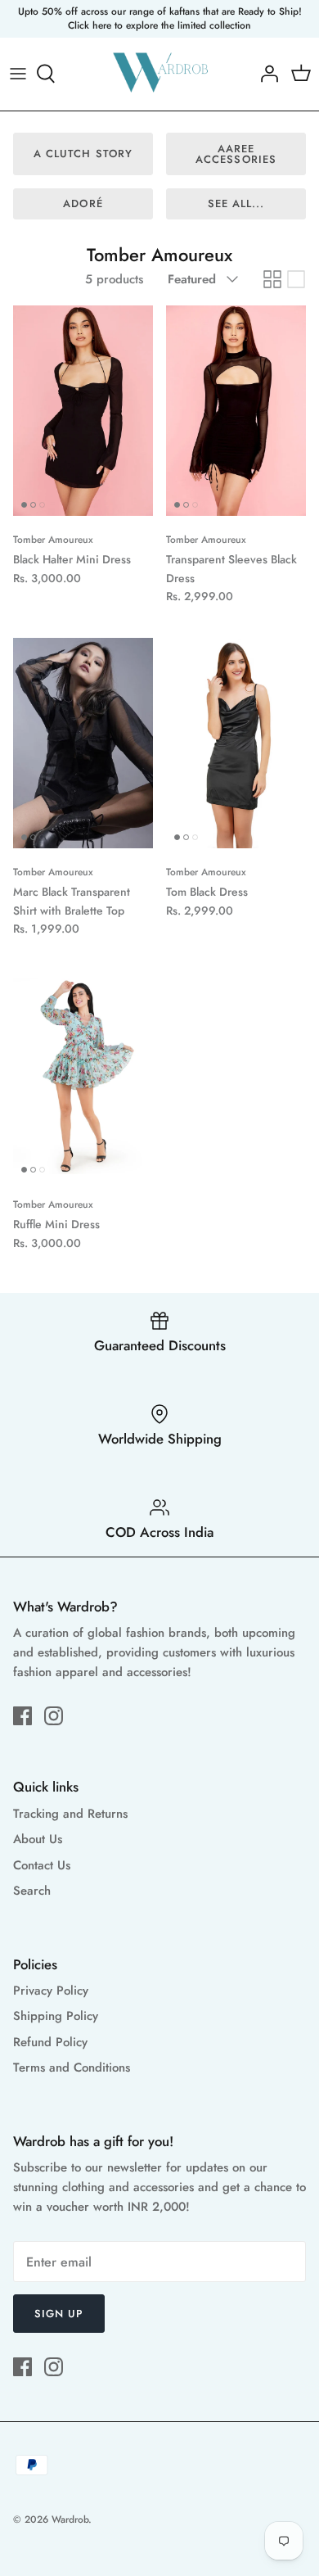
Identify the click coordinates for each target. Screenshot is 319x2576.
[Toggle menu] (18, 74)
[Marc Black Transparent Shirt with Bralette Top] (83, 743)
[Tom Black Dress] (236, 743)
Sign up (59, 2314)
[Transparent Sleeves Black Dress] (236, 411)
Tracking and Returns (70, 1814)
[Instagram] (54, 1716)
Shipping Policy (56, 2016)
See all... (236, 203)
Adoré (83, 203)
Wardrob (70, 2520)
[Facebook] (22, 1716)
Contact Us (42, 1865)
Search (32, 1891)
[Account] (265, 74)
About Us (38, 1839)
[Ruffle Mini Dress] (83, 1076)
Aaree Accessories (236, 154)
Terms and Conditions (72, 2068)
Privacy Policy (51, 1991)
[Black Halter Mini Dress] (83, 411)
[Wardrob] (160, 74)
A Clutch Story (83, 154)
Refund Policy (50, 2042)
